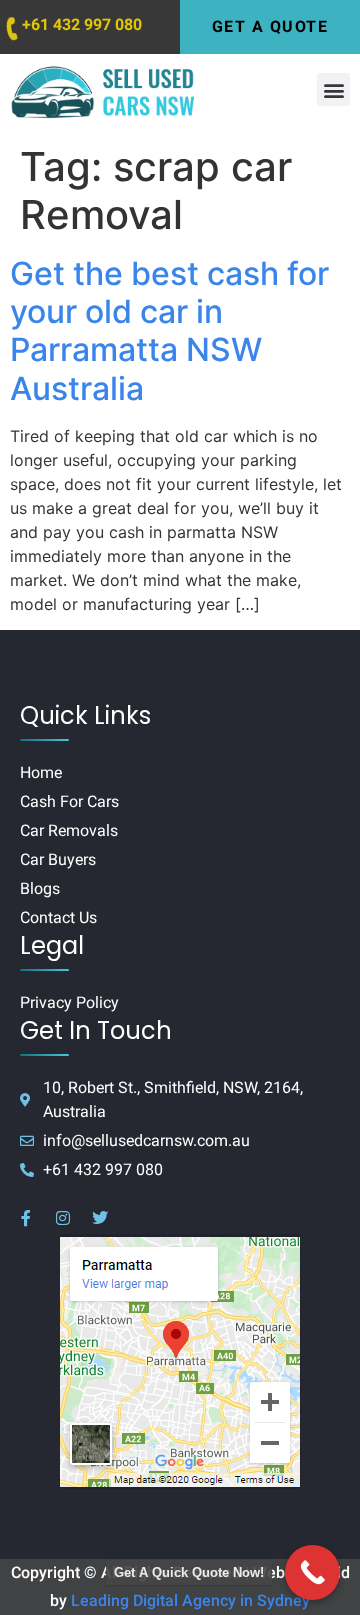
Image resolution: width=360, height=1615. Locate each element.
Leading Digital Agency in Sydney (190, 1600)
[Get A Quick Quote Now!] (312, 1572)
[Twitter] (100, 1218)
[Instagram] (63, 1218)
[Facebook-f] (26, 1218)
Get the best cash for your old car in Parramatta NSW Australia (169, 331)
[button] (333, 89)
